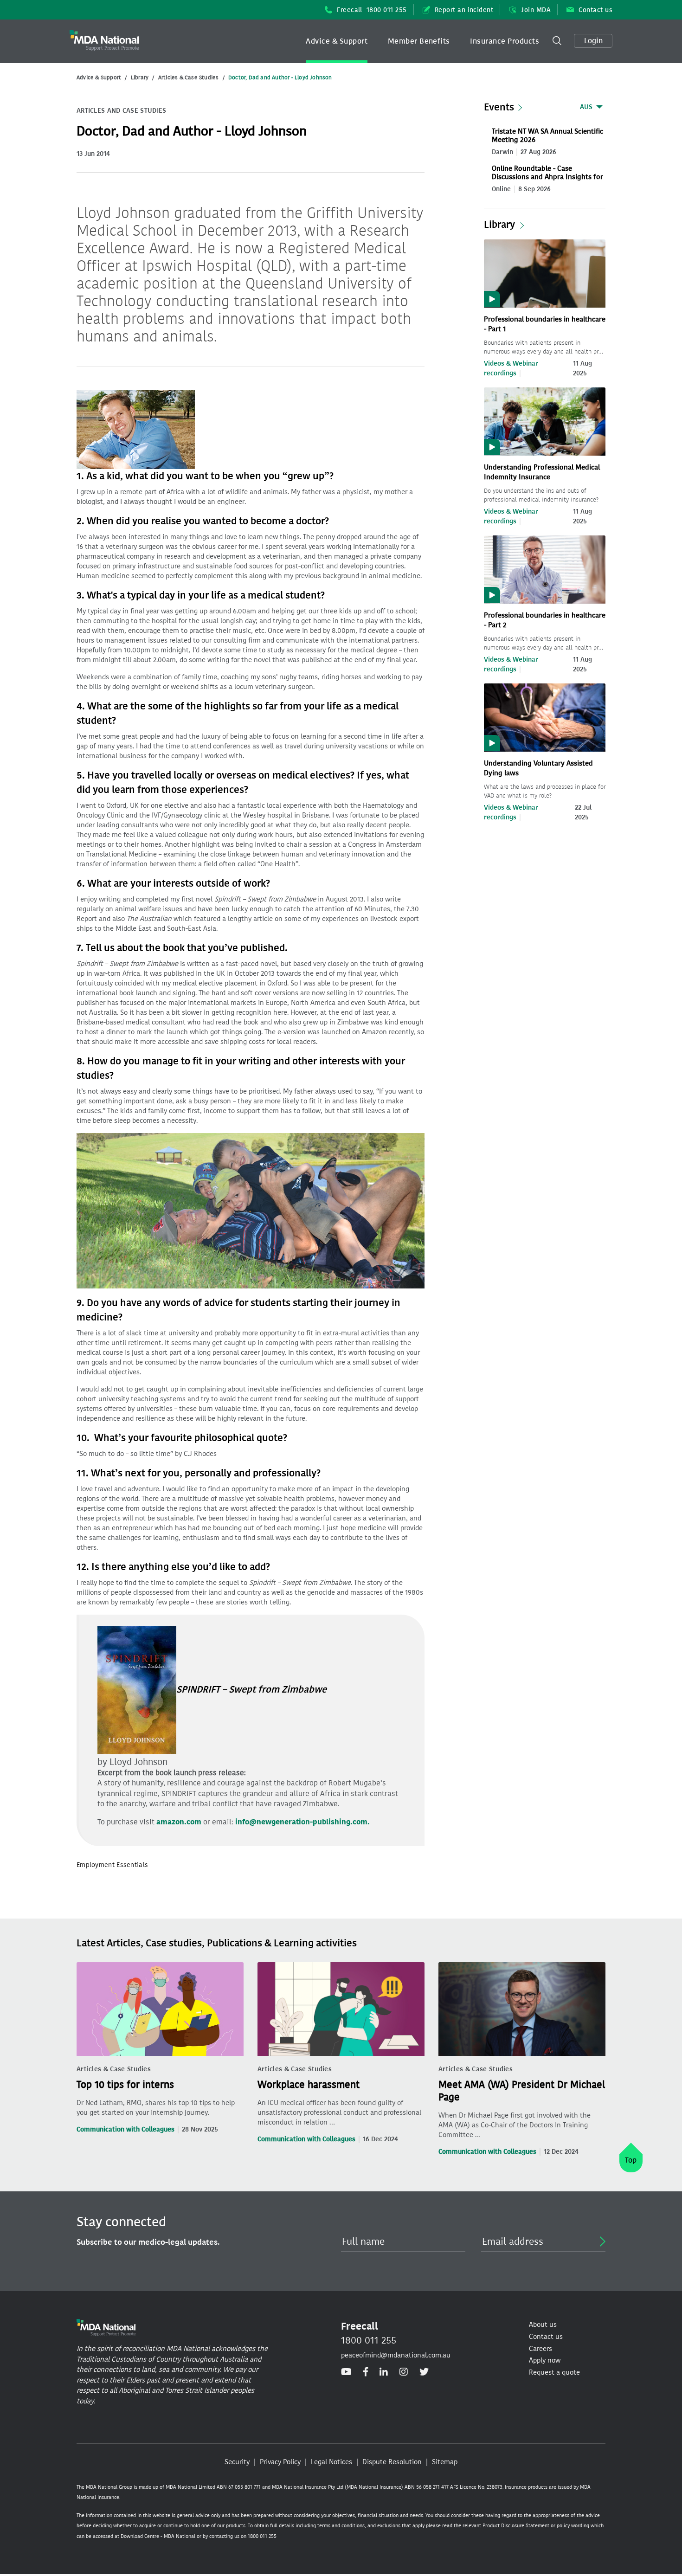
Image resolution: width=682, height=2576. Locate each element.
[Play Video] (545, 273)
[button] (337, 41)
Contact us (595, 10)
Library (140, 77)
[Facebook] (366, 2372)
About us (543, 2325)
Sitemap (445, 2462)
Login (593, 41)
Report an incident (464, 10)
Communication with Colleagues (125, 2129)
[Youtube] (346, 2372)
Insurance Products (505, 41)
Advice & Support (337, 41)
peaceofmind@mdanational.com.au (396, 2355)
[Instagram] (404, 2372)
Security (237, 2462)
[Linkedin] (384, 2372)
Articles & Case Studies (189, 77)
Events (499, 107)
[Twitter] (424, 2372)
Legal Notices (331, 2462)
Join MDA (536, 10)
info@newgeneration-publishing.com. (302, 1822)
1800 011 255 (369, 2340)
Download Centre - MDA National (158, 2536)
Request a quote (554, 2372)
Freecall (372, 10)
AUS (586, 107)
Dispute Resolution (392, 2462)
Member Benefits (419, 41)
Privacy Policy (280, 2462)
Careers (540, 2349)
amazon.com (179, 1822)
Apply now (545, 2360)
